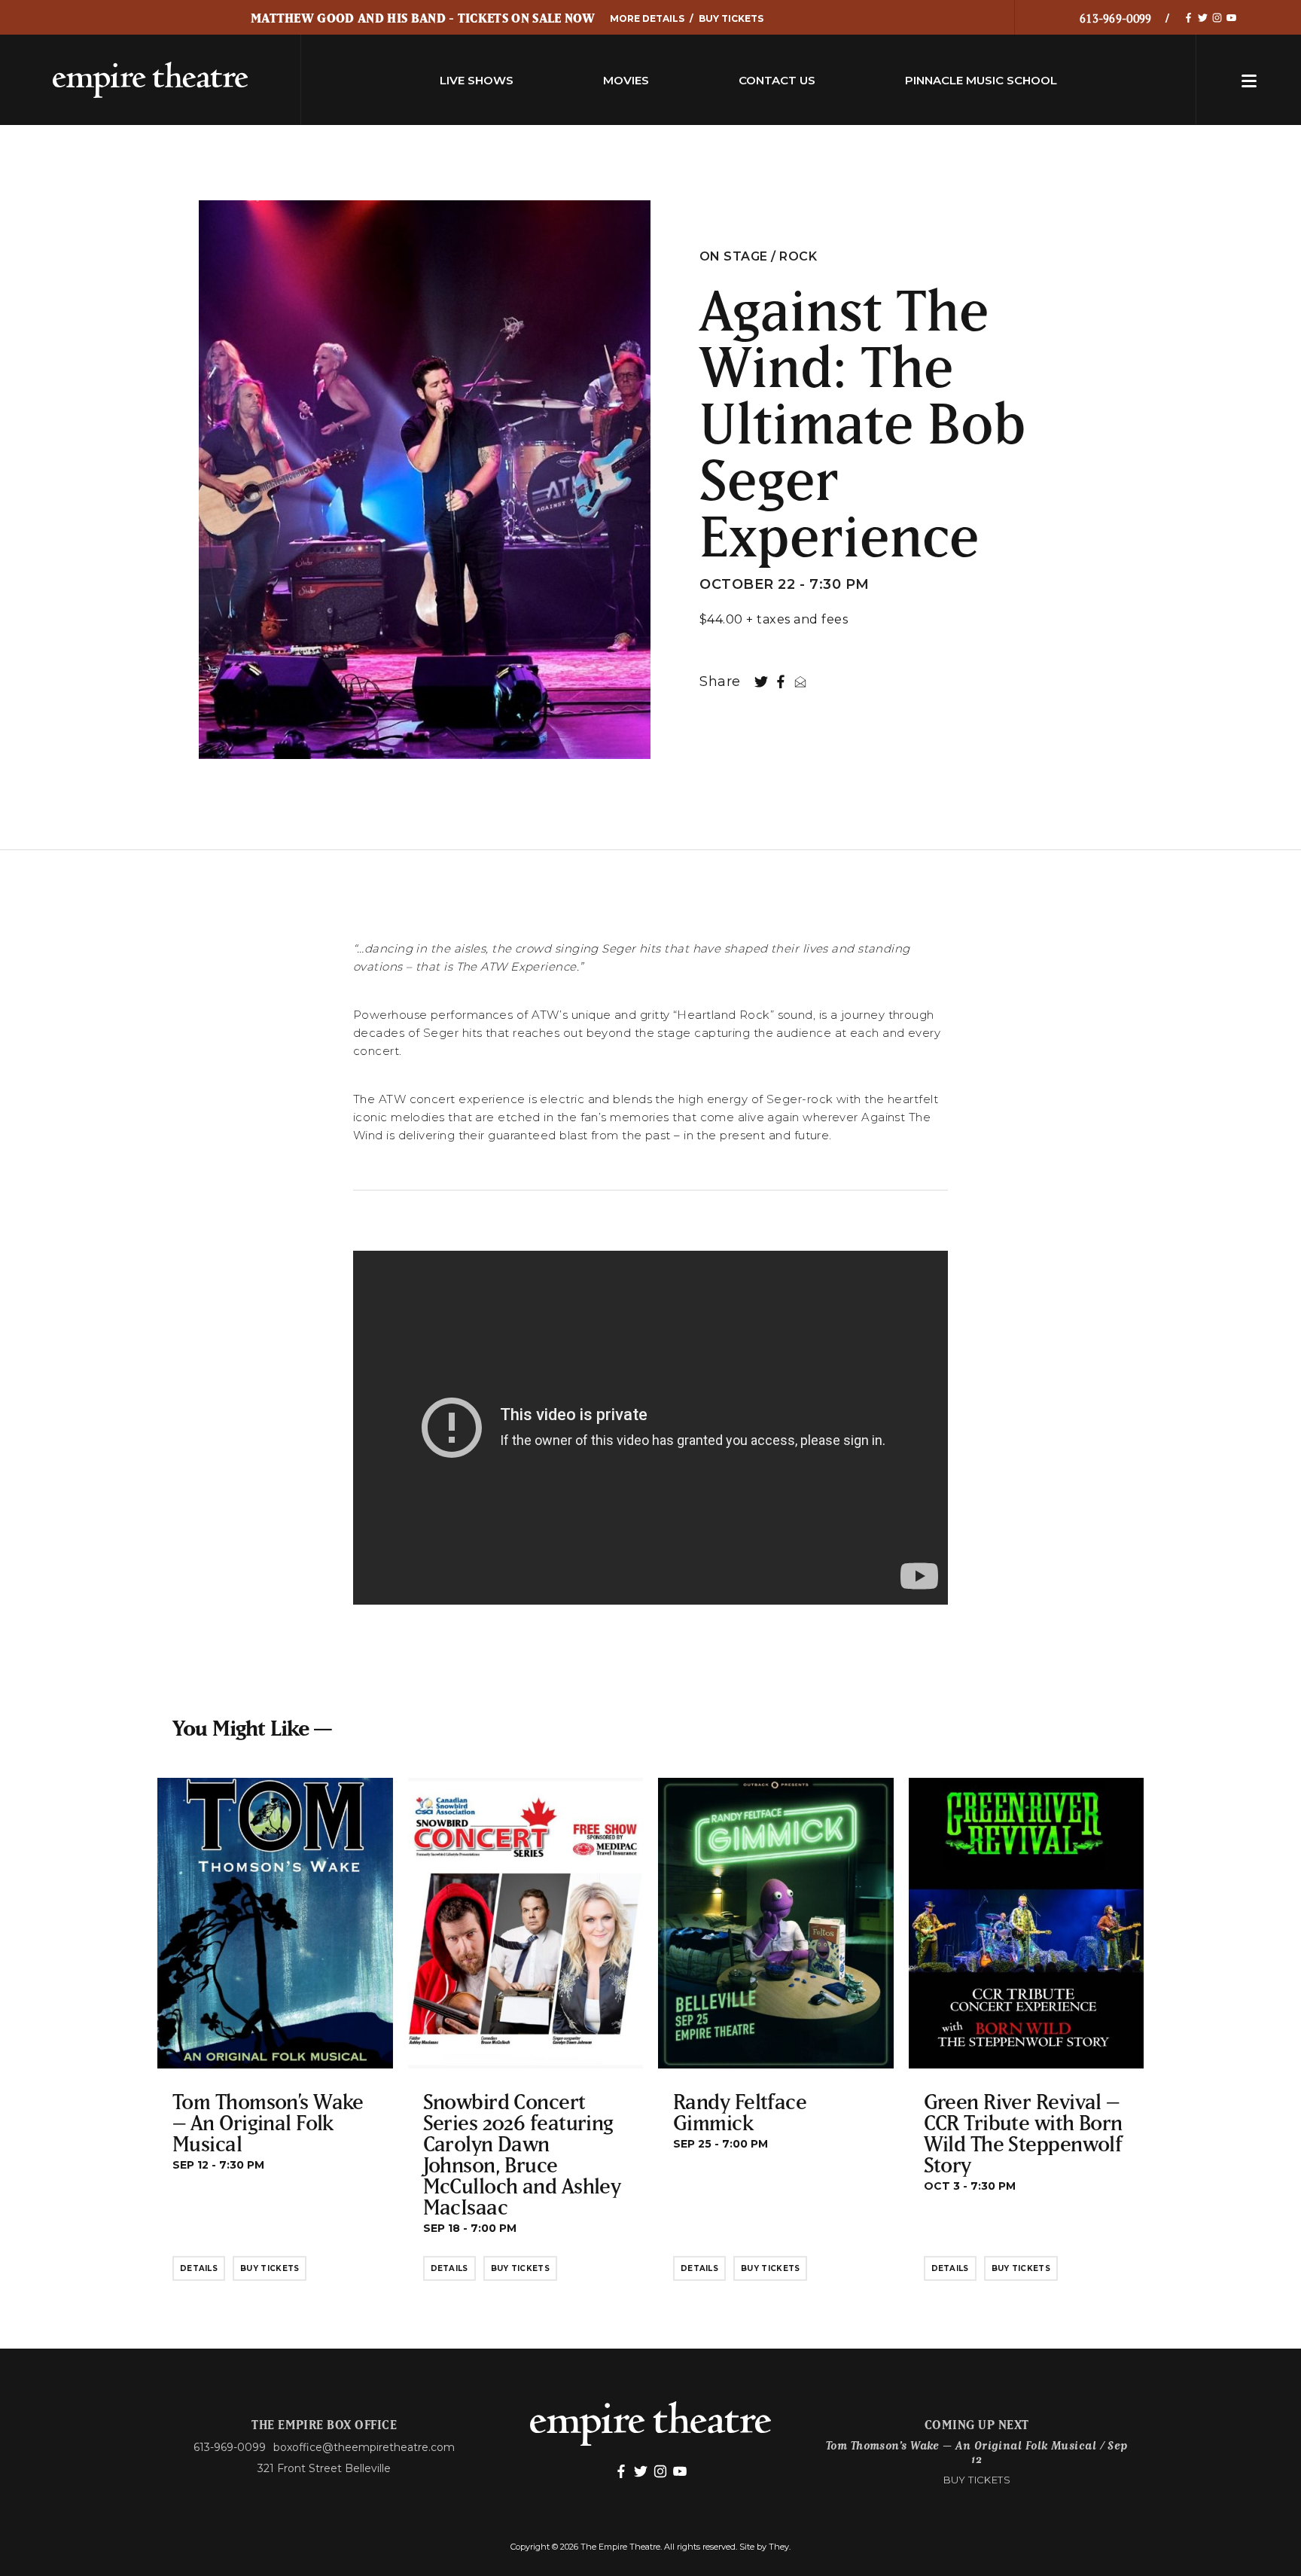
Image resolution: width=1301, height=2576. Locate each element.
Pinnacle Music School (981, 80)
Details (199, 2268)
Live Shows (477, 80)
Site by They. (765, 2547)
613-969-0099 (1116, 18)
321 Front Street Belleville (324, 2468)
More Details (647, 18)
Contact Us (777, 80)
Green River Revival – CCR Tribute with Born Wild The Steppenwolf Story (1023, 2133)
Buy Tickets (731, 18)
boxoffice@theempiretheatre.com (364, 2447)
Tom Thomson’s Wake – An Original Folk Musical (268, 2122)
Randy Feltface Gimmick (740, 2112)
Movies (626, 80)
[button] (1249, 80)
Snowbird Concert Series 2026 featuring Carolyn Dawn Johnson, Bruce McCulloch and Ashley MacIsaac (522, 2154)
